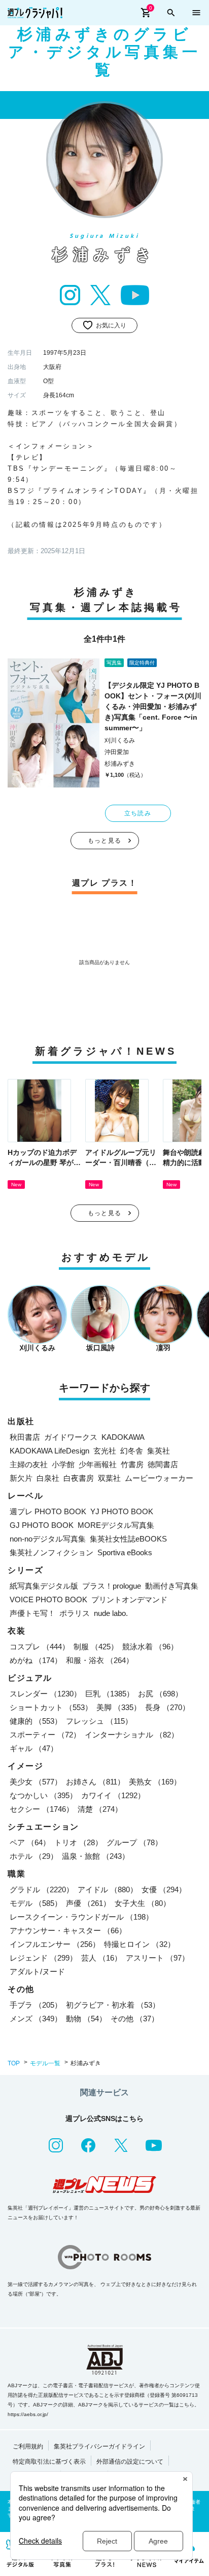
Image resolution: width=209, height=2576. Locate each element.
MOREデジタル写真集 (116, 1525)
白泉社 (48, 1478)
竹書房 (132, 1464)
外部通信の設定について (130, 2462)
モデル (36, 1903)
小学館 (63, 1464)
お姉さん (95, 1782)
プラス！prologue (112, 1586)
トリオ (78, 1842)
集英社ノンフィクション (51, 1552)
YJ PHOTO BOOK (122, 1511)
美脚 (119, 1707)
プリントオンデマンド (129, 1599)
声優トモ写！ (32, 1613)
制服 (96, 1647)
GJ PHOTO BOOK (42, 1525)
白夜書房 (79, 1478)
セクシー (42, 1809)
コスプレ (40, 1647)
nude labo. (111, 1613)
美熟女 (155, 1782)
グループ (134, 1842)
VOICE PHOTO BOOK (48, 1599)
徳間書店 (163, 1464)
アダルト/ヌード (37, 1971)
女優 (164, 1889)
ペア (30, 1842)
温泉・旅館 (96, 1856)
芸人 (101, 1958)
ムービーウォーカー (159, 1478)
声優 (88, 1903)
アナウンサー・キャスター (68, 1930)
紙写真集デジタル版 (44, 1586)
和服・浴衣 (100, 1660)
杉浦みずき (120, 764)
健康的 (36, 1721)
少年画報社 (98, 1464)
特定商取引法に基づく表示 (49, 2462)
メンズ (36, 2019)
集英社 (159, 1451)
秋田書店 (25, 1437)
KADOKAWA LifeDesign (49, 1451)
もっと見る (104, 841)
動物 (86, 2019)
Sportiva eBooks (125, 1552)
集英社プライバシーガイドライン (99, 2446)
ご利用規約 (28, 2446)
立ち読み (138, 813)
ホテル (34, 1856)
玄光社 (105, 1451)
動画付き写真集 (172, 1586)
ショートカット (51, 1707)
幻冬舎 (132, 1451)
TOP (14, 2063)
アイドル (108, 1889)
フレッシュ (99, 1721)
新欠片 (21, 1478)
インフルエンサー (55, 1944)
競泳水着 (150, 1647)
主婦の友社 (29, 1464)
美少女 (36, 1782)
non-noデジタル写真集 (48, 1539)
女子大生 (143, 1903)
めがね (36, 1660)
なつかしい (43, 1795)
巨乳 (110, 1694)
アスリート (158, 1958)
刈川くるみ (120, 740)
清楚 (100, 1809)
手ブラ (36, 2005)
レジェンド (43, 1958)
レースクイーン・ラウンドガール (81, 1917)
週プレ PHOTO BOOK (48, 1511)
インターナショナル (132, 1735)
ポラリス (75, 1613)
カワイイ (113, 1795)
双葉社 (109, 1478)
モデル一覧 (45, 2063)
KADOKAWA (123, 1437)
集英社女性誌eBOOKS (128, 1539)
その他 (135, 2019)
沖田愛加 (117, 752)
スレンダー (45, 1694)
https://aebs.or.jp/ (28, 2414)
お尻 (160, 1694)
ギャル (34, 1748)
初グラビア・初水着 (113, 2005)
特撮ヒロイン (140, 1944)
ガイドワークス (71, 1437)
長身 (167, 1707)
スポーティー (45, 1735)
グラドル (42, 1889)
